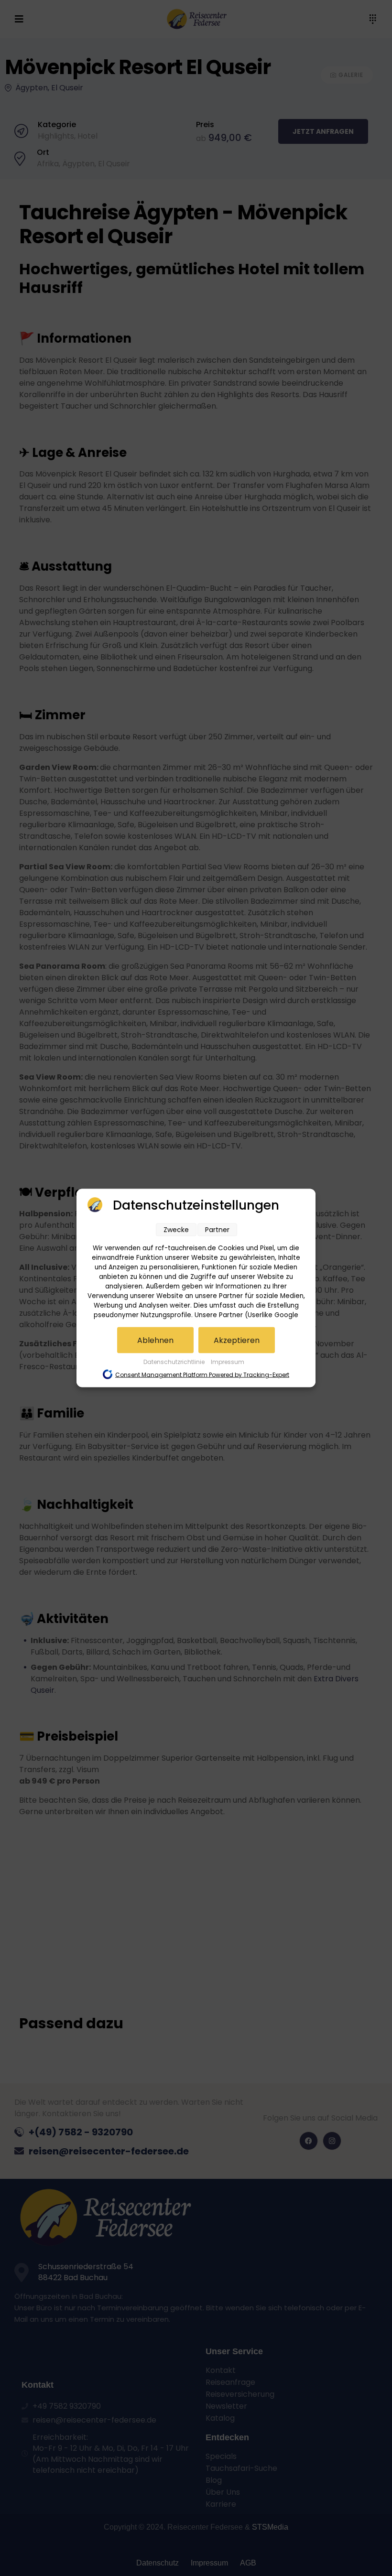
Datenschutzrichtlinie (175, 1362)
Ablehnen (155, 1340)
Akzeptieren (237, 1340)
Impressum (228, 1362)
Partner (217, 1230)
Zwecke (176, 1230)
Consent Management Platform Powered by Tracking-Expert (202, 1375)
